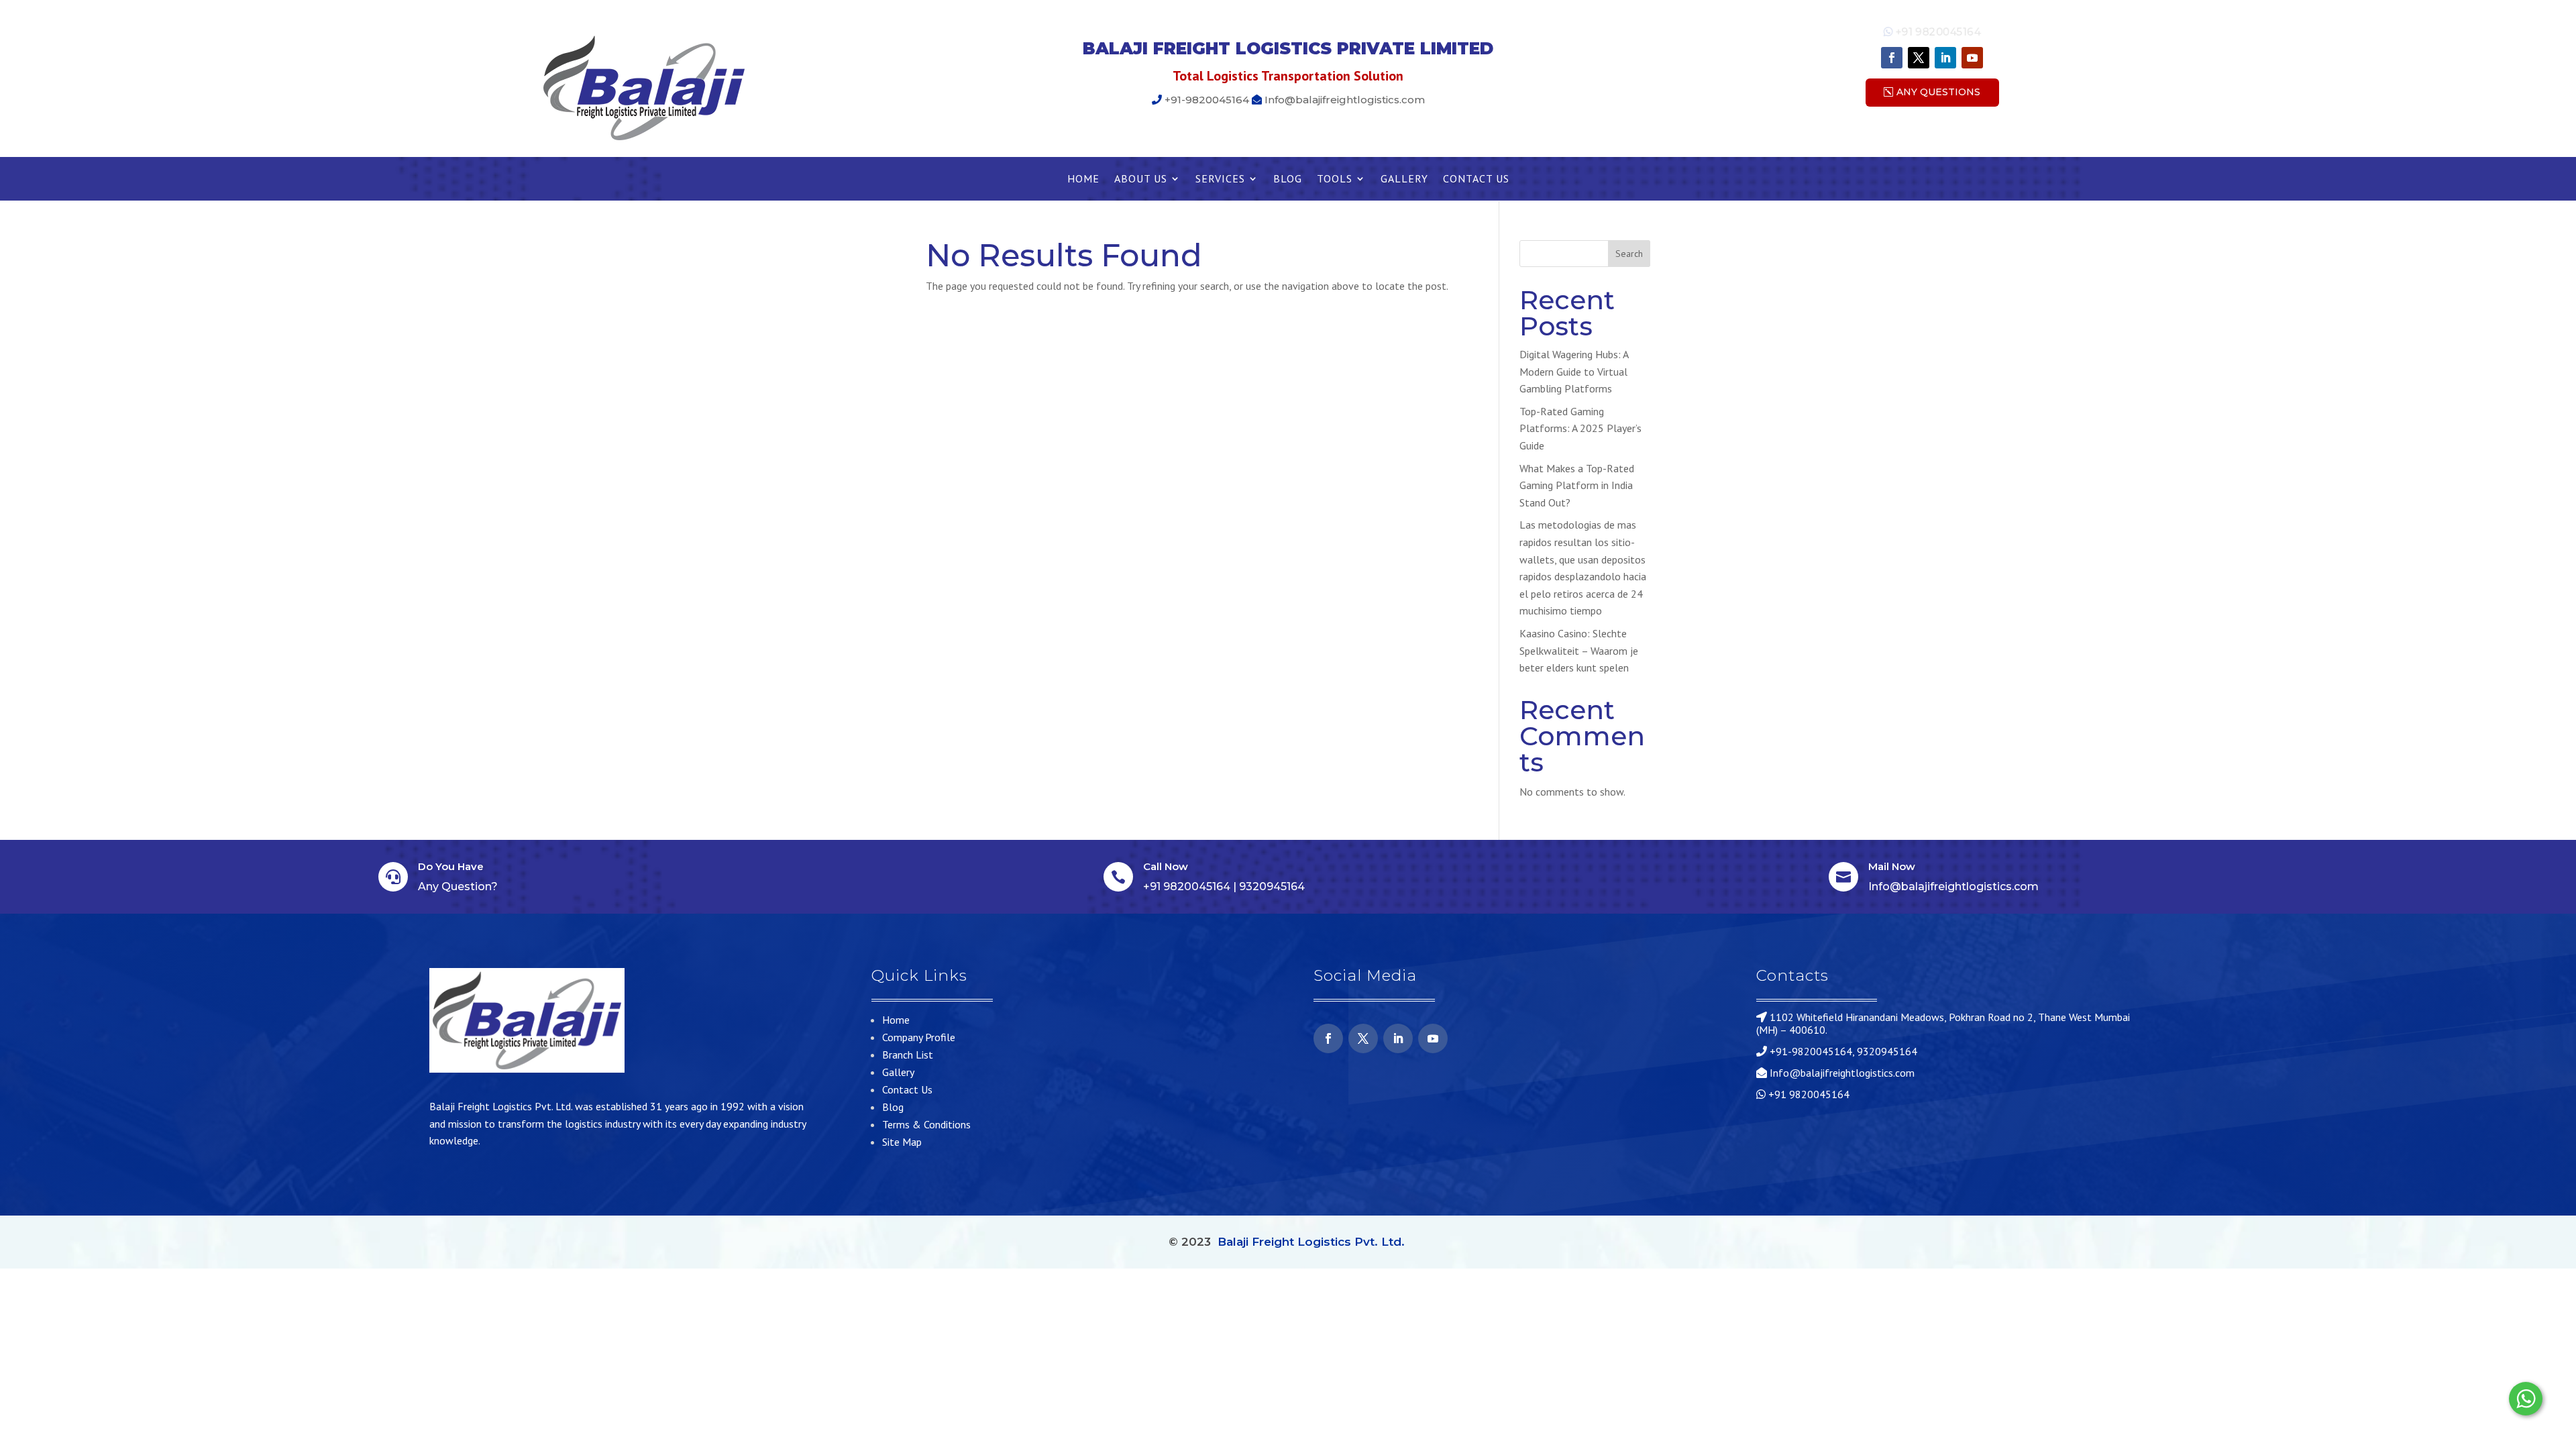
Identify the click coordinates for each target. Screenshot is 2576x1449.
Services (1220, 179)
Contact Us (1476, 179)
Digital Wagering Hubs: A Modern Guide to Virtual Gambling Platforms (1574, 371)
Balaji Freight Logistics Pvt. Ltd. (1311, 1242)
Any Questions (1938, 92)
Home (1083, 179)
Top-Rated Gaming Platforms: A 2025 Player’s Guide (1580, 428)
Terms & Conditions (926, 1124)
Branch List (908, 1055)
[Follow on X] (1919, 58)
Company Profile (919, 1037)
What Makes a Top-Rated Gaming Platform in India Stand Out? (1577, 485)
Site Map (902, 1142)
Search (1629, 254)
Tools (1335, 179)
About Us (1141, 179)
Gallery (1404, 179)
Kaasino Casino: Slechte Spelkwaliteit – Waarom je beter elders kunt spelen (1579, 650)
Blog (1288, 179)
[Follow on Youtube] (1972, 58)
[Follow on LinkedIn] (1945, 58)
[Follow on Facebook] (1892, 58)
